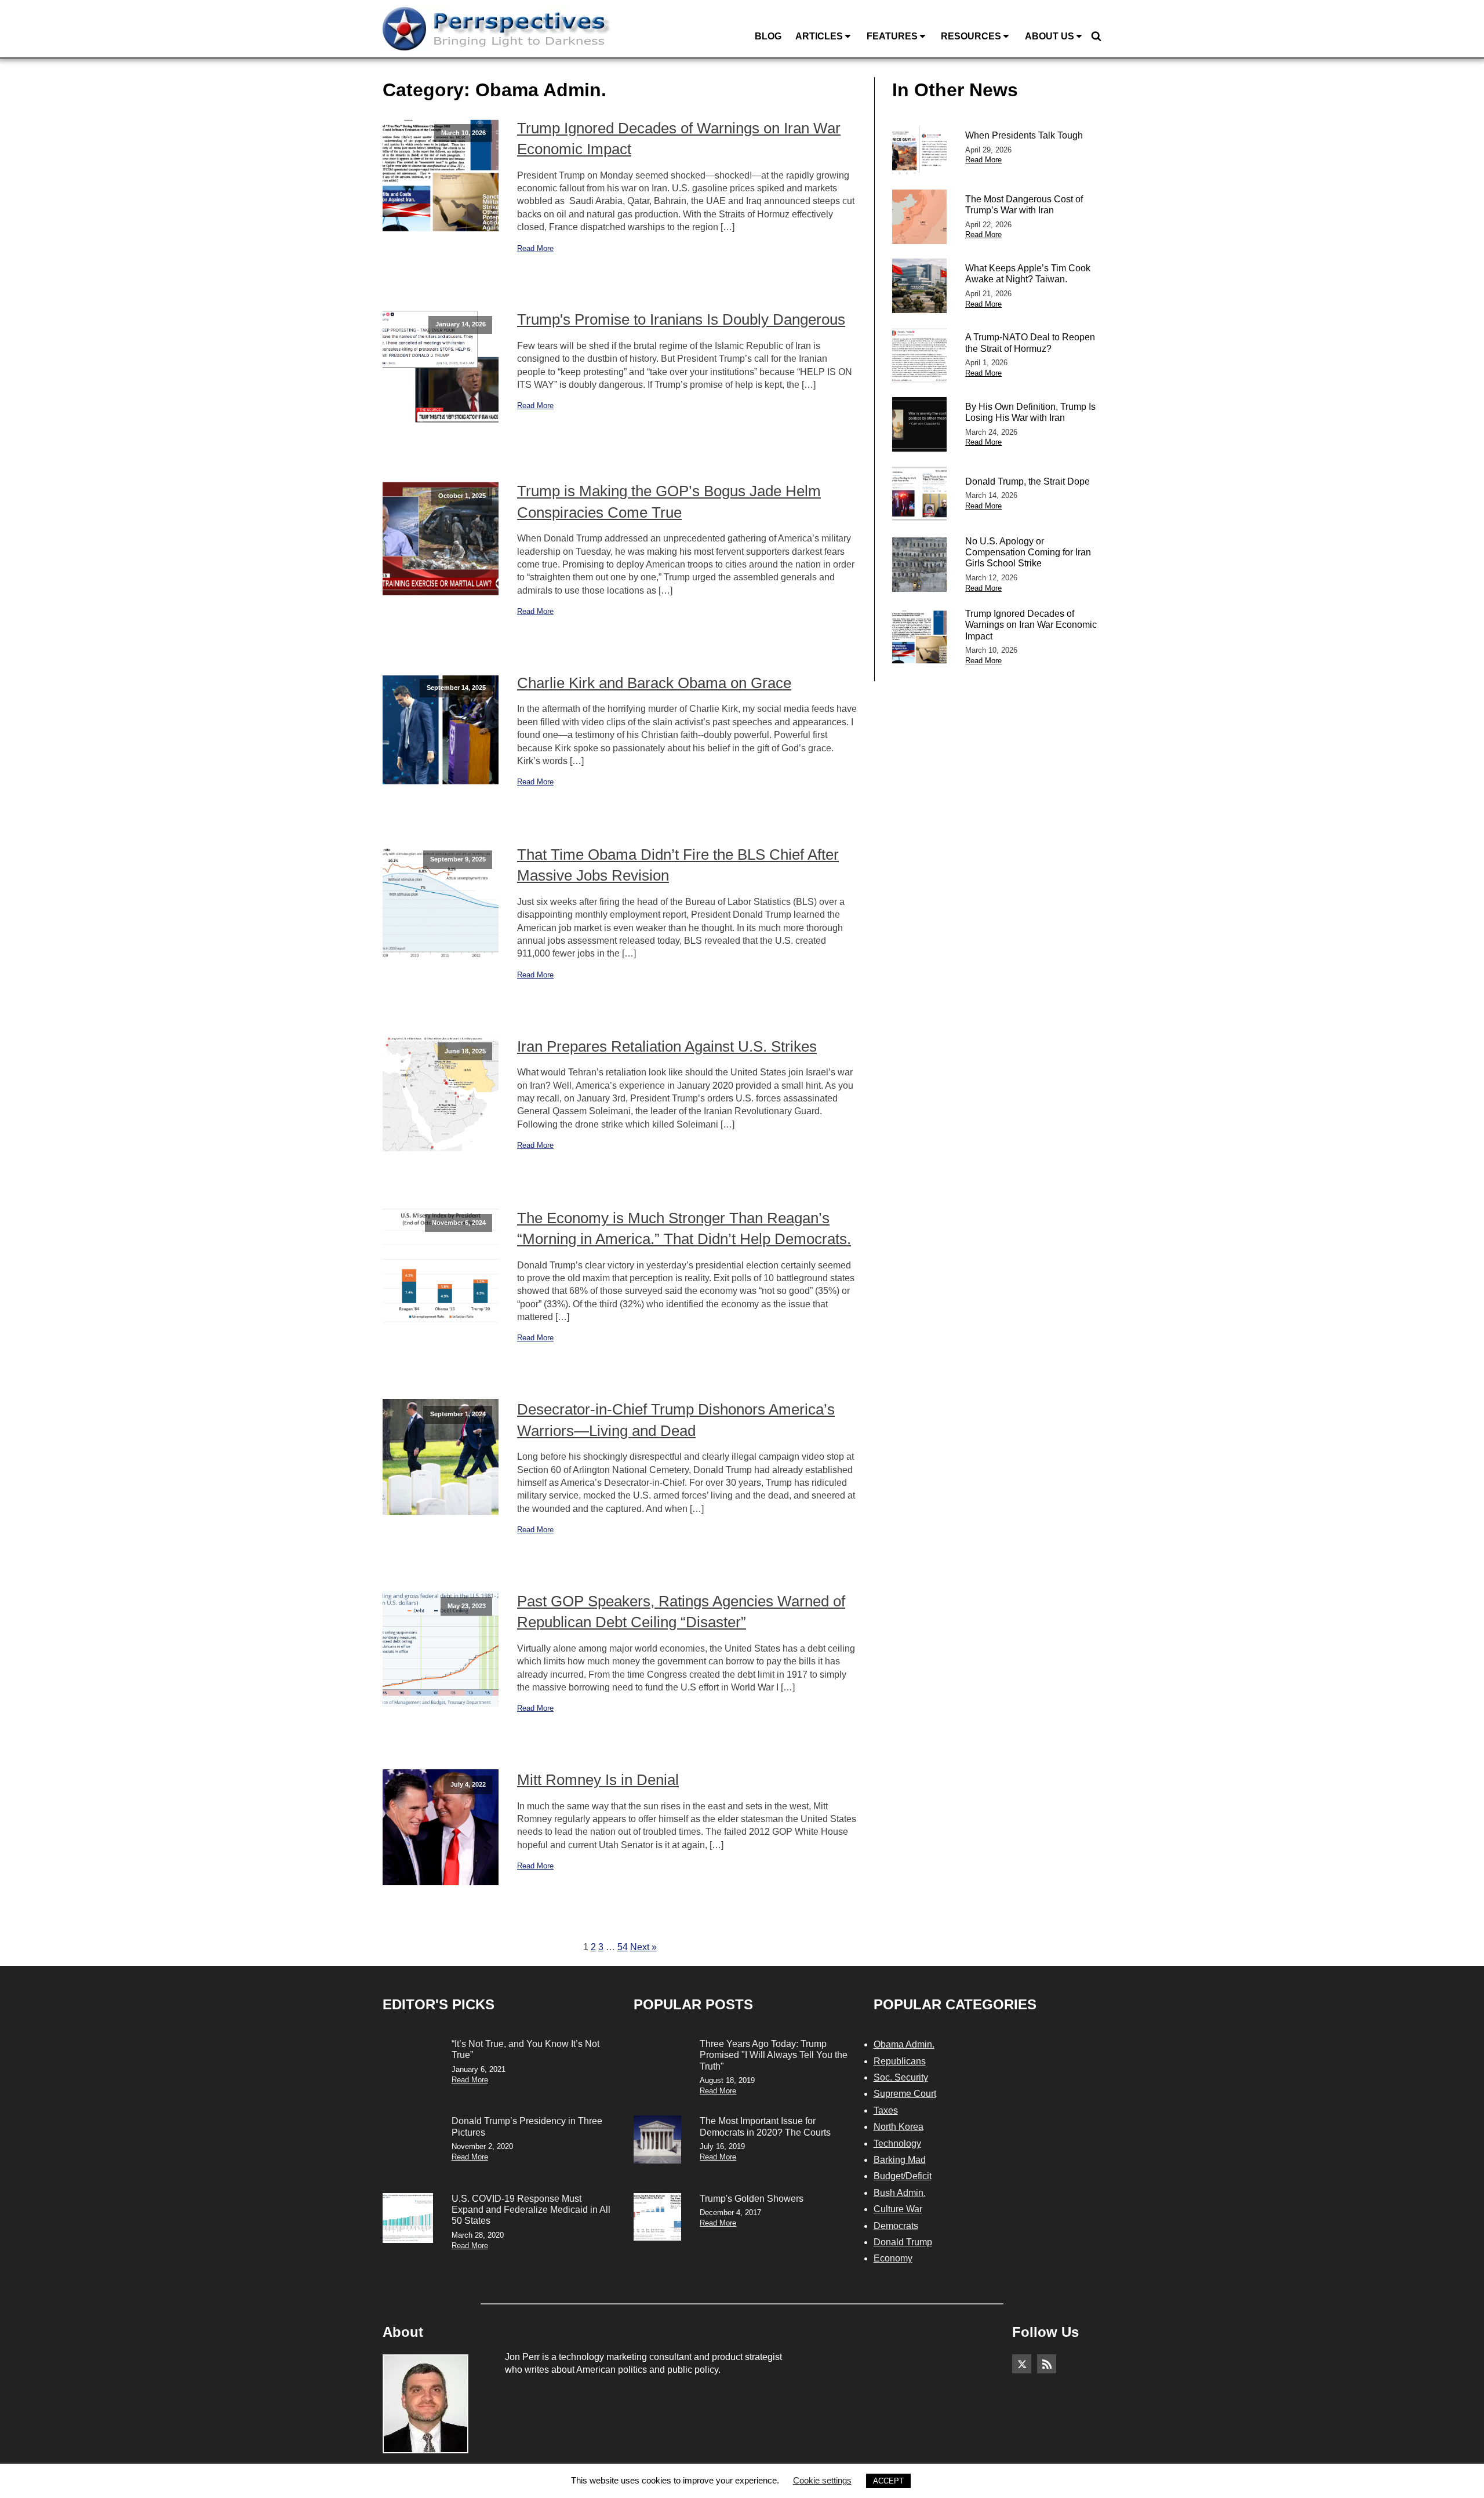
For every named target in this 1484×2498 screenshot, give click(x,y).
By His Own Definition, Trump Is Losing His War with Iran (1030, 412)
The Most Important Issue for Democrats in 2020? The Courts (765, 2126)
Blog (768, 36)
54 (623, 1947)
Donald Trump (903, 2242)
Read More (535, 248)
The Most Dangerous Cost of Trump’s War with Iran (1024, 205)
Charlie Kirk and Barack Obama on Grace (654, 683)
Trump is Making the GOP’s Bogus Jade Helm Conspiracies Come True (669, 501)
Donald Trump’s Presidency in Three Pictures (527, 2126)
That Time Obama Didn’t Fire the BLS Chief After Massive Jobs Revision (678, 865)
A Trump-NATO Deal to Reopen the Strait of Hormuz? (1030, 343)
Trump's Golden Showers (752, 2199)
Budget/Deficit (903, 2176)
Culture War (898, 2209)
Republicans (900, 2061)
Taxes (886, 2110)
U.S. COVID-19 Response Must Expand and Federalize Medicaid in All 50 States (531, 2210)
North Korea (899, 2127)
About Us (1050, 36)
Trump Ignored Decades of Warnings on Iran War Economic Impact (679, 139)
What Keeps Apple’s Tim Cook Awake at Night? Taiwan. (1028, 274)
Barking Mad (900, 2160)
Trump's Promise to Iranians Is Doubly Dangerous (681, 319)
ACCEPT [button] (888, 2481)
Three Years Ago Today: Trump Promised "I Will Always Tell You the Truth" (774, 2055)
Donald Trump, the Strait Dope (1027, 481)
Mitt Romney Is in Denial (598, 1780)
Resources (971, 36)
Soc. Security (901, 2077)
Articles (819, 36)
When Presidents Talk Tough (1024, 135)
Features (892, 36)
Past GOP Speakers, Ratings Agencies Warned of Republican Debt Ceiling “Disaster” (681, 1612)
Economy (893, 2258)
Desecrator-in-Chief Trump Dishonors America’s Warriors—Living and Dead (676, 1420)
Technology (897, 2144)
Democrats (896, 2226)
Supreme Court (905, 2094)
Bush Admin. (900, 2193)
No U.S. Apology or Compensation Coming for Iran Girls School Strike (1028, 552)
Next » (643, 1947)
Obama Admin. (904, 2044)
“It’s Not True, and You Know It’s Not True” (525, 2049)
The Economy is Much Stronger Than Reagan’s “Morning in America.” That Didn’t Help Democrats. (684, 1228)
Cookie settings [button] (822, 2480)
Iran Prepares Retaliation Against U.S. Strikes (667, 1046)
